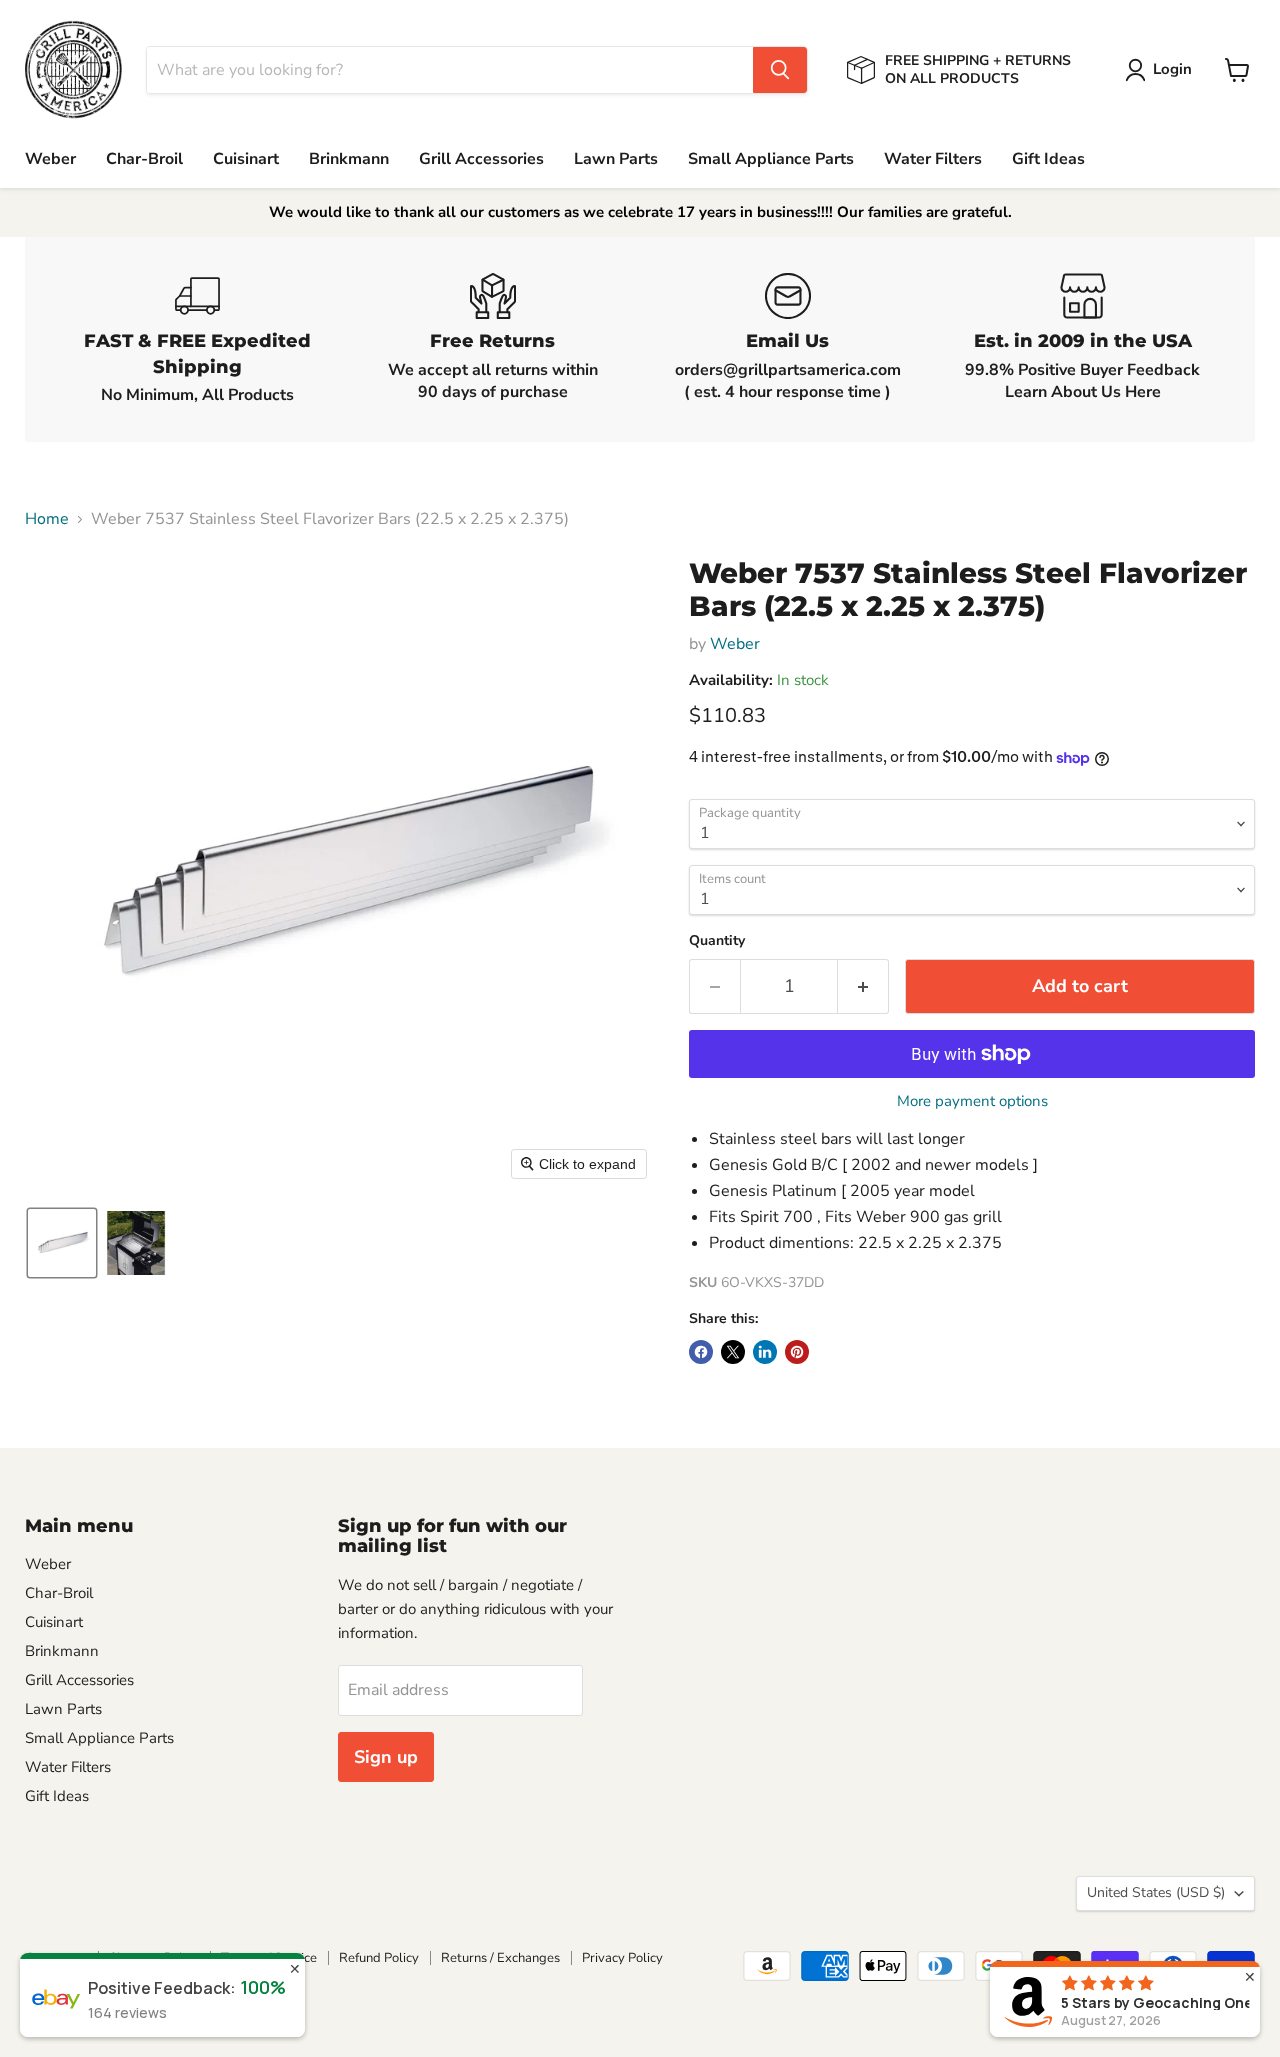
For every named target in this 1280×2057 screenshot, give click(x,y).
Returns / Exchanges (500, 1958)
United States (1156, 1892)
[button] (1162, 70)
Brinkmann (349, 159)
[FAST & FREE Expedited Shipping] (197, 339)
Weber (50, 159)
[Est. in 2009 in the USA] (1082, 339)
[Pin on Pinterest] (797, 1352)
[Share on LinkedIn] (765, 1352)
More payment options (972, 1101)
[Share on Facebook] (701, 1352)
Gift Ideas (1048, 159)
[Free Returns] (492, 339)
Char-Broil (144, 159)
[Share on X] (733, 1352)
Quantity (717, 941)
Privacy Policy (622, 1958)
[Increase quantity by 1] (863, 986)
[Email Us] (787, 339)
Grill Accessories (481, 159)
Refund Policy (379, 1958)
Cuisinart (246, 159)
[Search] (780, 70)
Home (47, 519)
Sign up (386, 1757)
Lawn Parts (616, 159)
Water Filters (933, 159)
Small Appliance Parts (771, 159)
